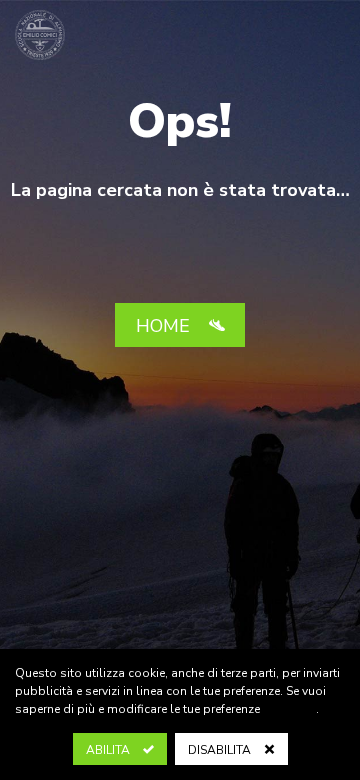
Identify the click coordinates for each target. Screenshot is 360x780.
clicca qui (289, 709)
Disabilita (221, 750)
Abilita (109, 750)
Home (165, 326)
